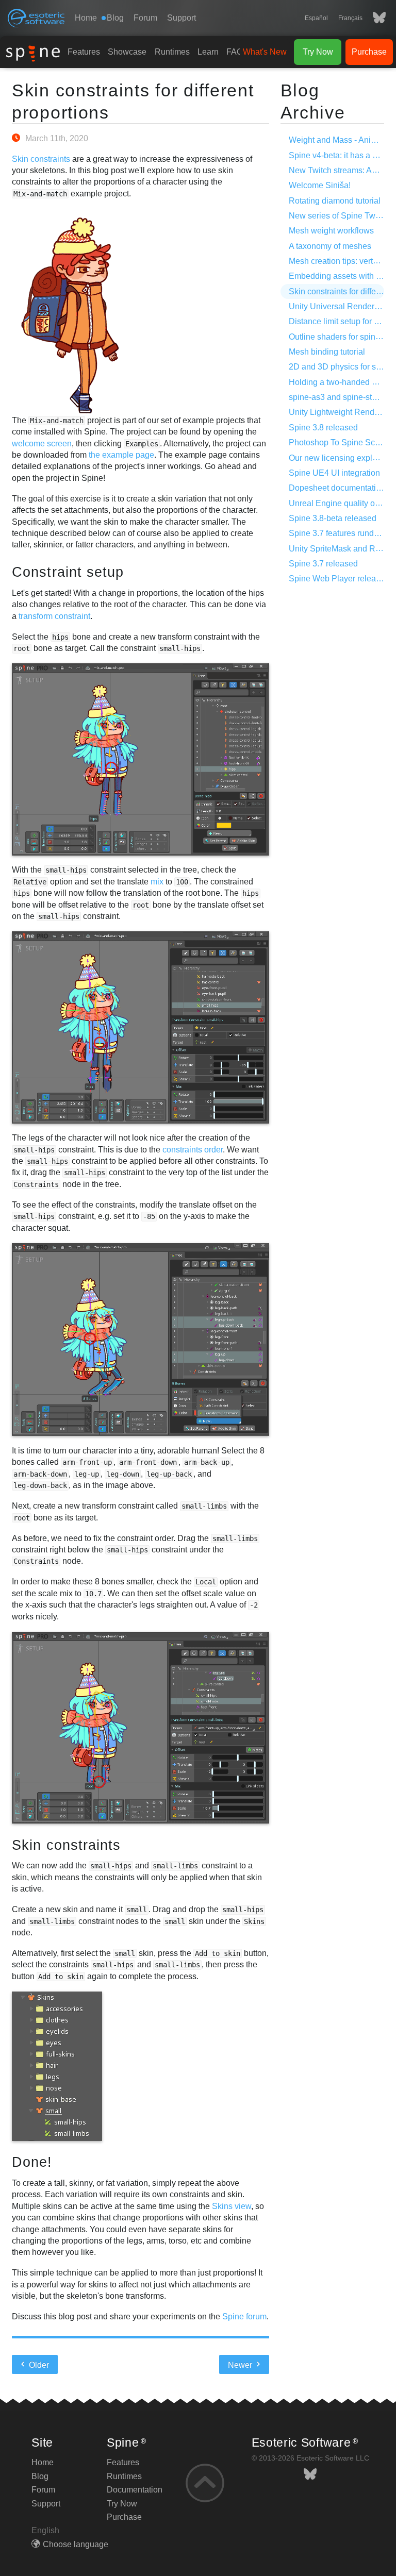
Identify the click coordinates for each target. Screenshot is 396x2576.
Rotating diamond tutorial (335, 201)
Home (86, 18)
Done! (32, 2162)
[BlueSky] (374, 18)
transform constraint (54, 616)
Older (38, 2365)
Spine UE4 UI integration (334, 473)
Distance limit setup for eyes (340, 321)
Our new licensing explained (341, 458)
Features (84, 52)
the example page (121, 455)
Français (350, 18)
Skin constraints (41, 159)
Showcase (127, 52)
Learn (208, 52)
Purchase (369, 52)
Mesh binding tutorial (327, 352)
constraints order (193, 1150)
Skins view (232, 2206)
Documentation (135, 2490)
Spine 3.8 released (323, 428)
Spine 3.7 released (323, 564)
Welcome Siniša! (320, 185)
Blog (40, 2476)
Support (181, 18)
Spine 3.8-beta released (333, 518)
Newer (241, 2365)
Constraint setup (68, 572)
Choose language (75, 2544)
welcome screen (42, 444)
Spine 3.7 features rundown (339, 533)
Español (316, 18)
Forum (145, 18)
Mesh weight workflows (331, 231)
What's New (265, 52)
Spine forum (244, 2316)
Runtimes (172, 52)
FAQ (235, 52)
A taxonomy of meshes (330, 246)
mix (157, 882)
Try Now (318, 52)
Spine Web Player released (339, 579)
